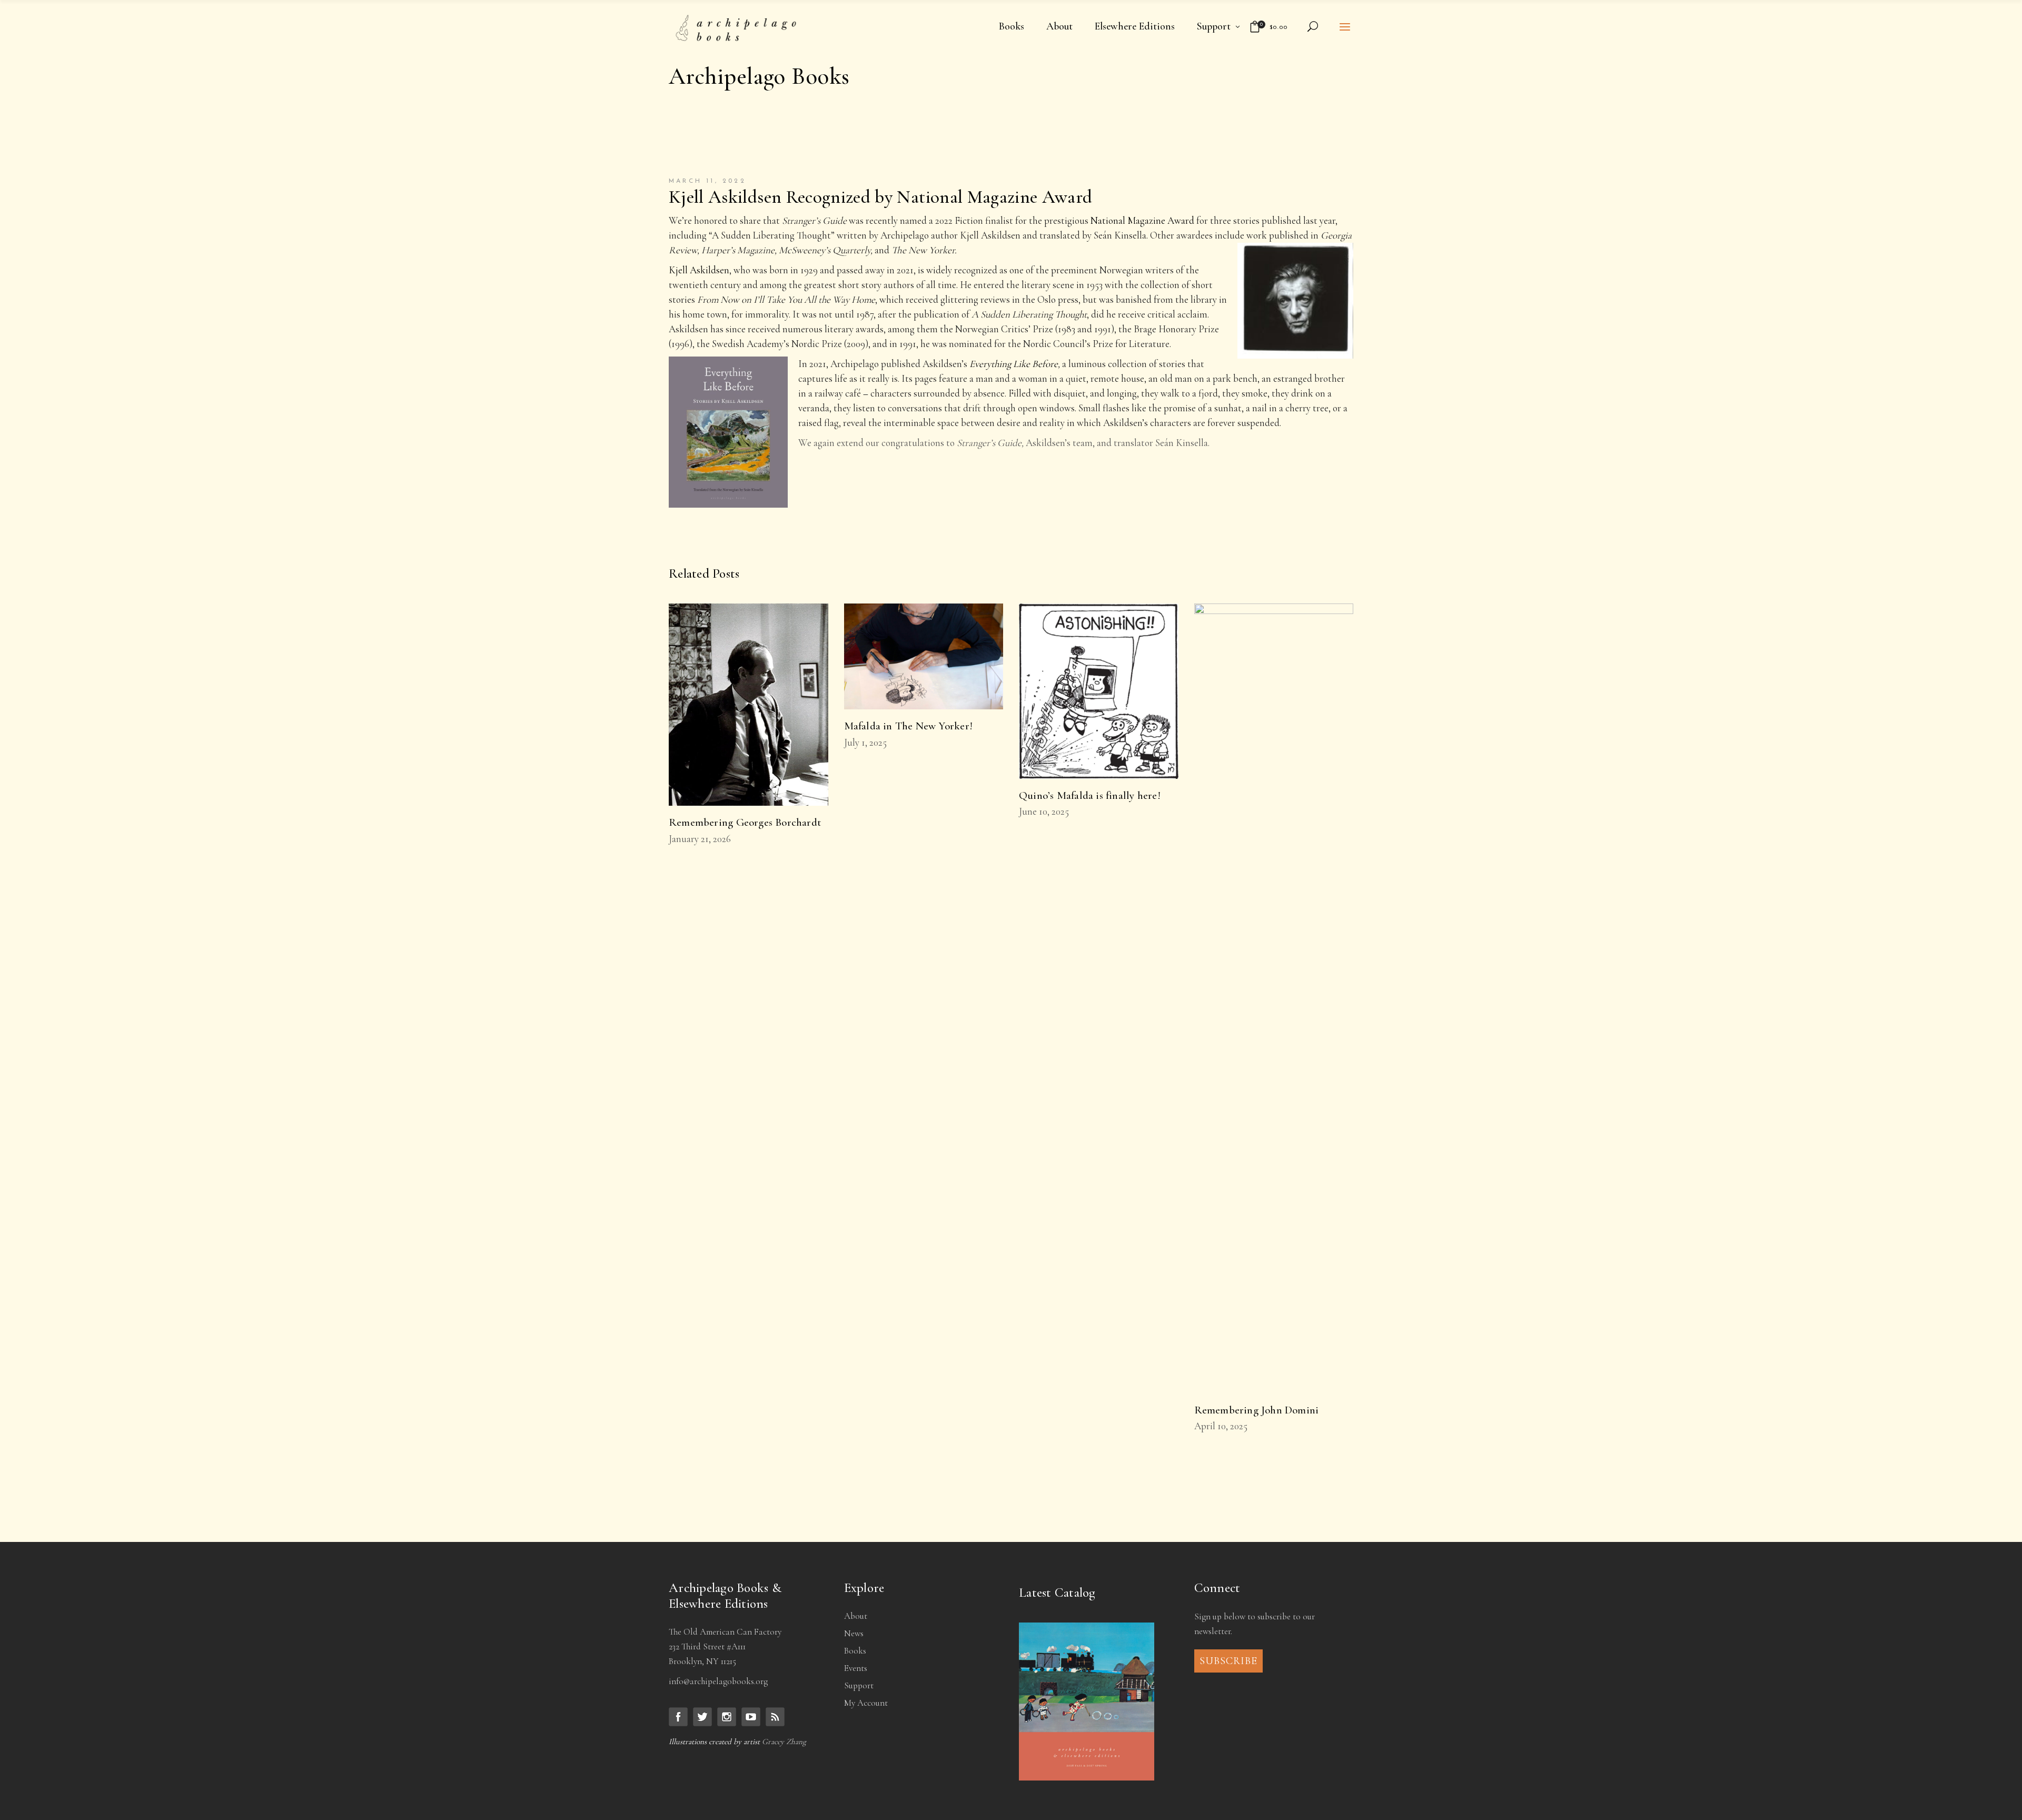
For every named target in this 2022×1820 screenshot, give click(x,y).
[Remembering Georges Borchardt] (749, 705)
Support (859, 1685)
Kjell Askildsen (699, 270)
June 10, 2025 (1044, 811)
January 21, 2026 (700, 839)
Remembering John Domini (1257, 1410)
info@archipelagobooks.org (718, 1681)
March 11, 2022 (707, 181)
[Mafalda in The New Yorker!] (924, 657)
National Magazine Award (1142, 220)
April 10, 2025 (1221, 1426)
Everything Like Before (1014, 364)
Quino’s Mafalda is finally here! (1090, 795)
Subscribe (1228, 1661)
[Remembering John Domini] (1274, 998)
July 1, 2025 (865, 742)
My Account (866, 1703)
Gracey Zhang (784, 1742)
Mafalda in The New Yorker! (908, 726)
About (856, 1616)
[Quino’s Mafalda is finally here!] (1099, 691)
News (854, 1633)
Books (855, 1651)
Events (856, 1668)
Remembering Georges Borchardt (745, 822)
